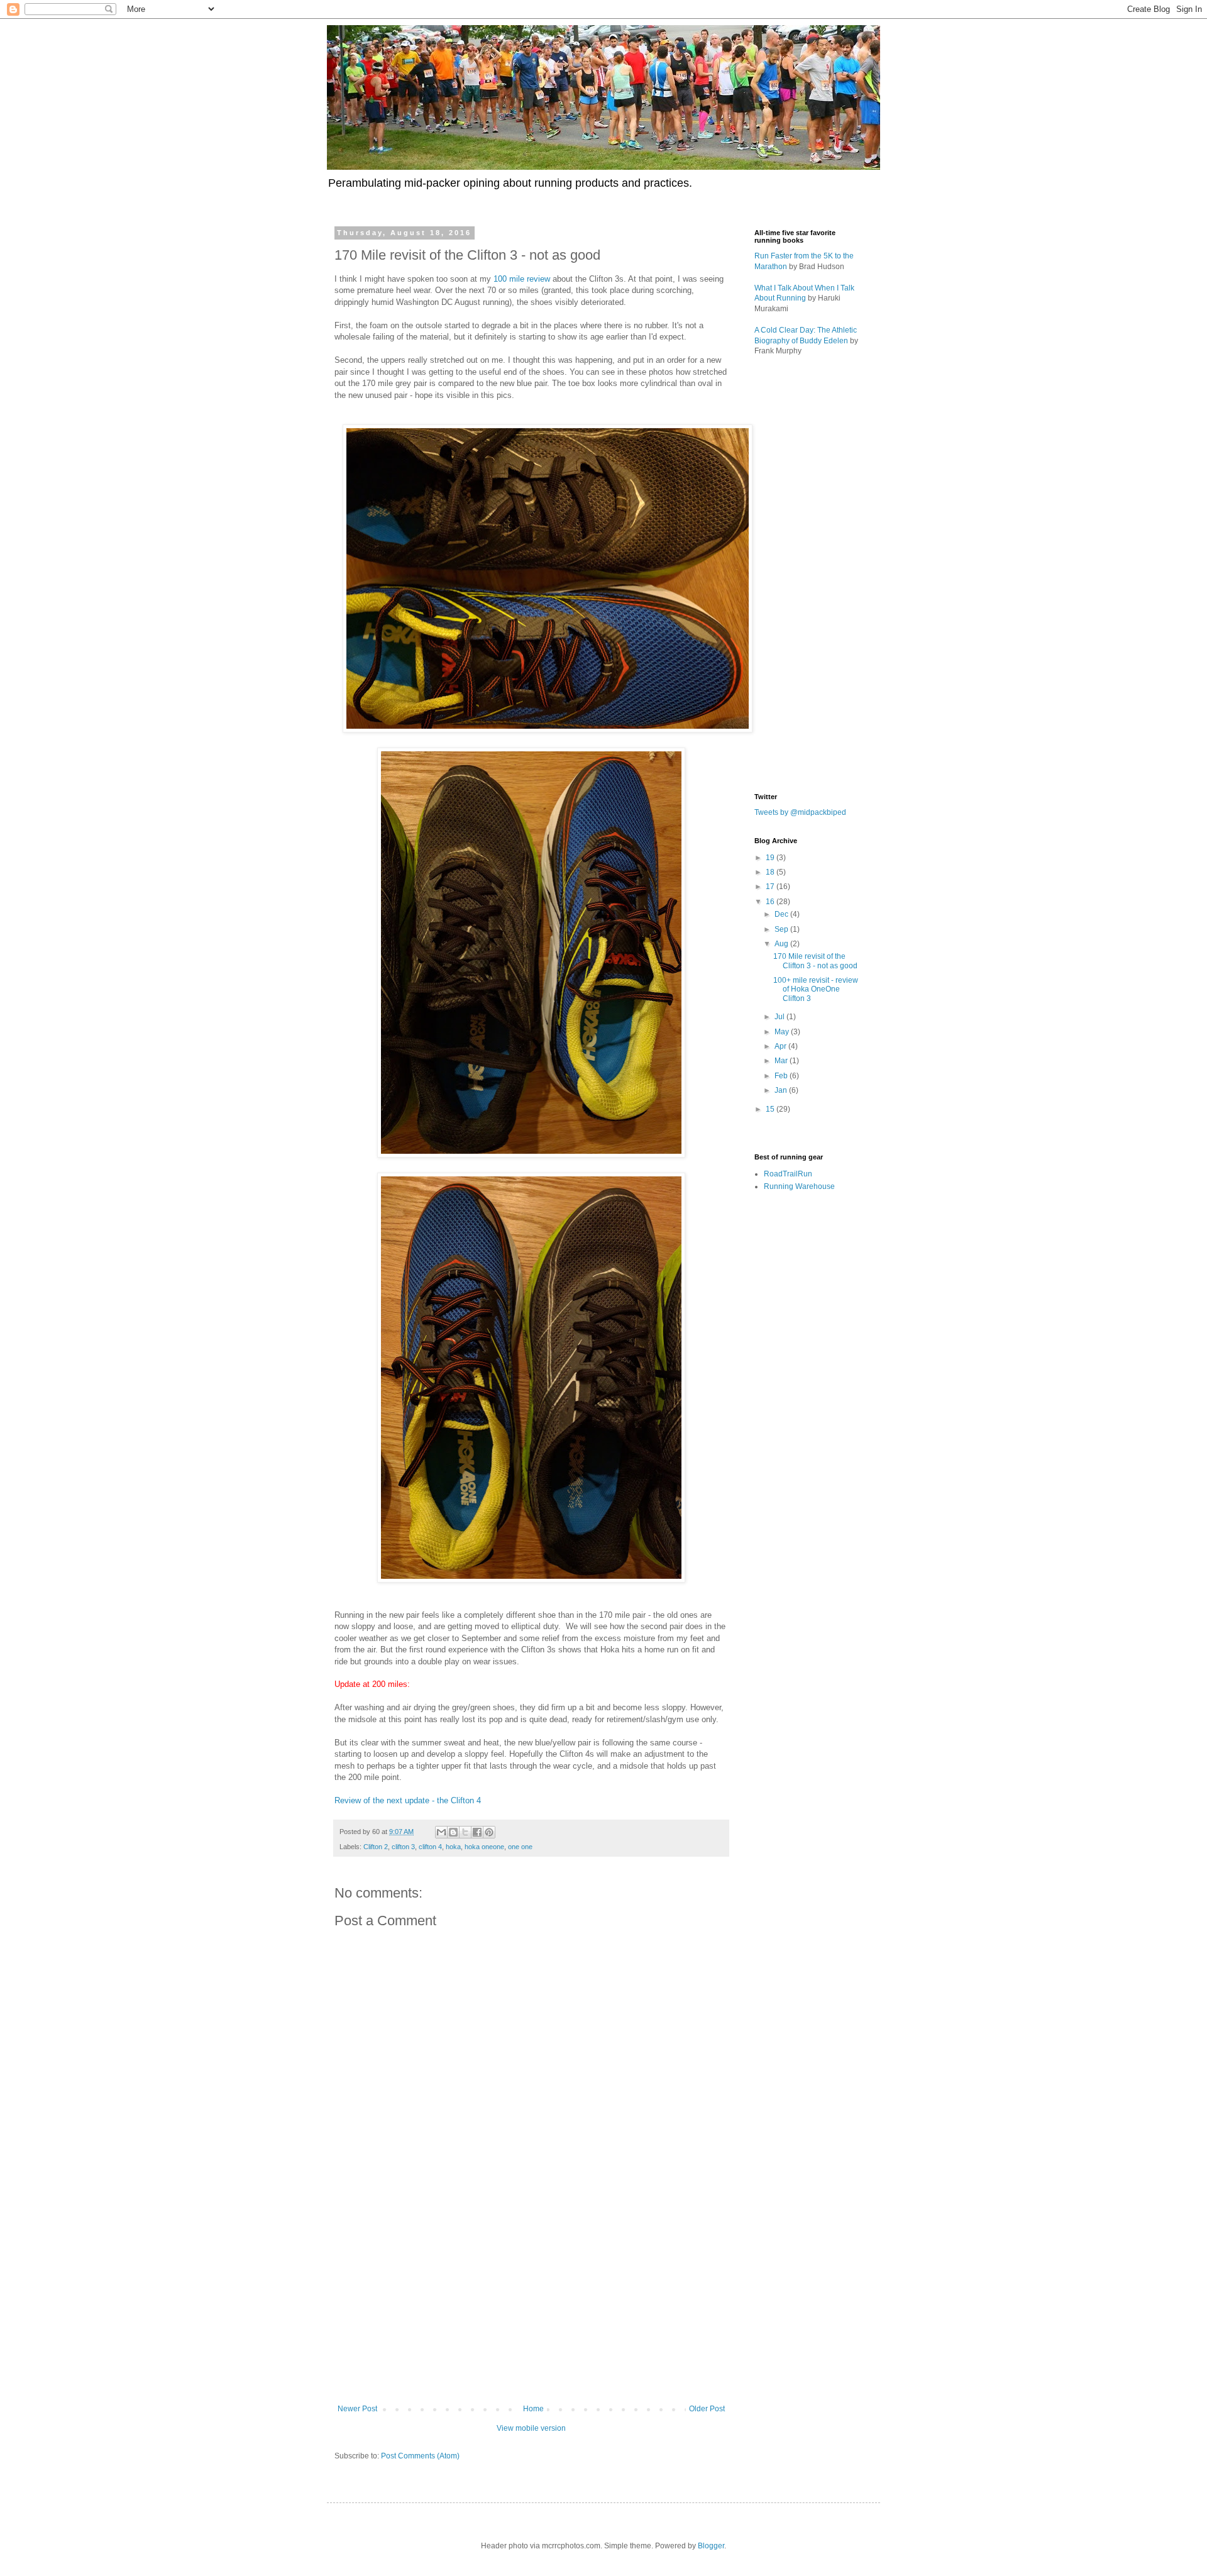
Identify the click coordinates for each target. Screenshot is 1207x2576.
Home (533, 2409)
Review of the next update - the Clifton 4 (408, 1800)
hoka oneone (484, 1847)
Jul (780, 1017)
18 (771, 872)
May (783, 1032)
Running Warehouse (799, 1186)
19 (771, 858)
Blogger (711, 2546)
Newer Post (357, 2409)
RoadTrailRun (788, 1174)
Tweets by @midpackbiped (800, 812)
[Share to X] (465, 1832)
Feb (782, 1076)
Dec (782, 914)
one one (520, 1847)
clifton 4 (430, 1847)
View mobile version (531, 2428)
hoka (453, 1847)
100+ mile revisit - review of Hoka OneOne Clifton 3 (816, 989)
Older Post (707, 2409)
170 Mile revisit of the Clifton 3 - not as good (815, 961)
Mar (782, 1061)
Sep (782, 929)
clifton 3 (403, 1847)
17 (771, 887)
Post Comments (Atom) (420, 2456)
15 (771, 1109)
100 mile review (522, 279)
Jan (782, 1090)
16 (771, 902)
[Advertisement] (531, 2301)
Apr (781, 1046)
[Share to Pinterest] (489, 1832)
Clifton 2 (376, 1847)
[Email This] (441, 1832)
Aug (782, 944)
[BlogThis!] (453, 1832)
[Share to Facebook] (477, 1832)
